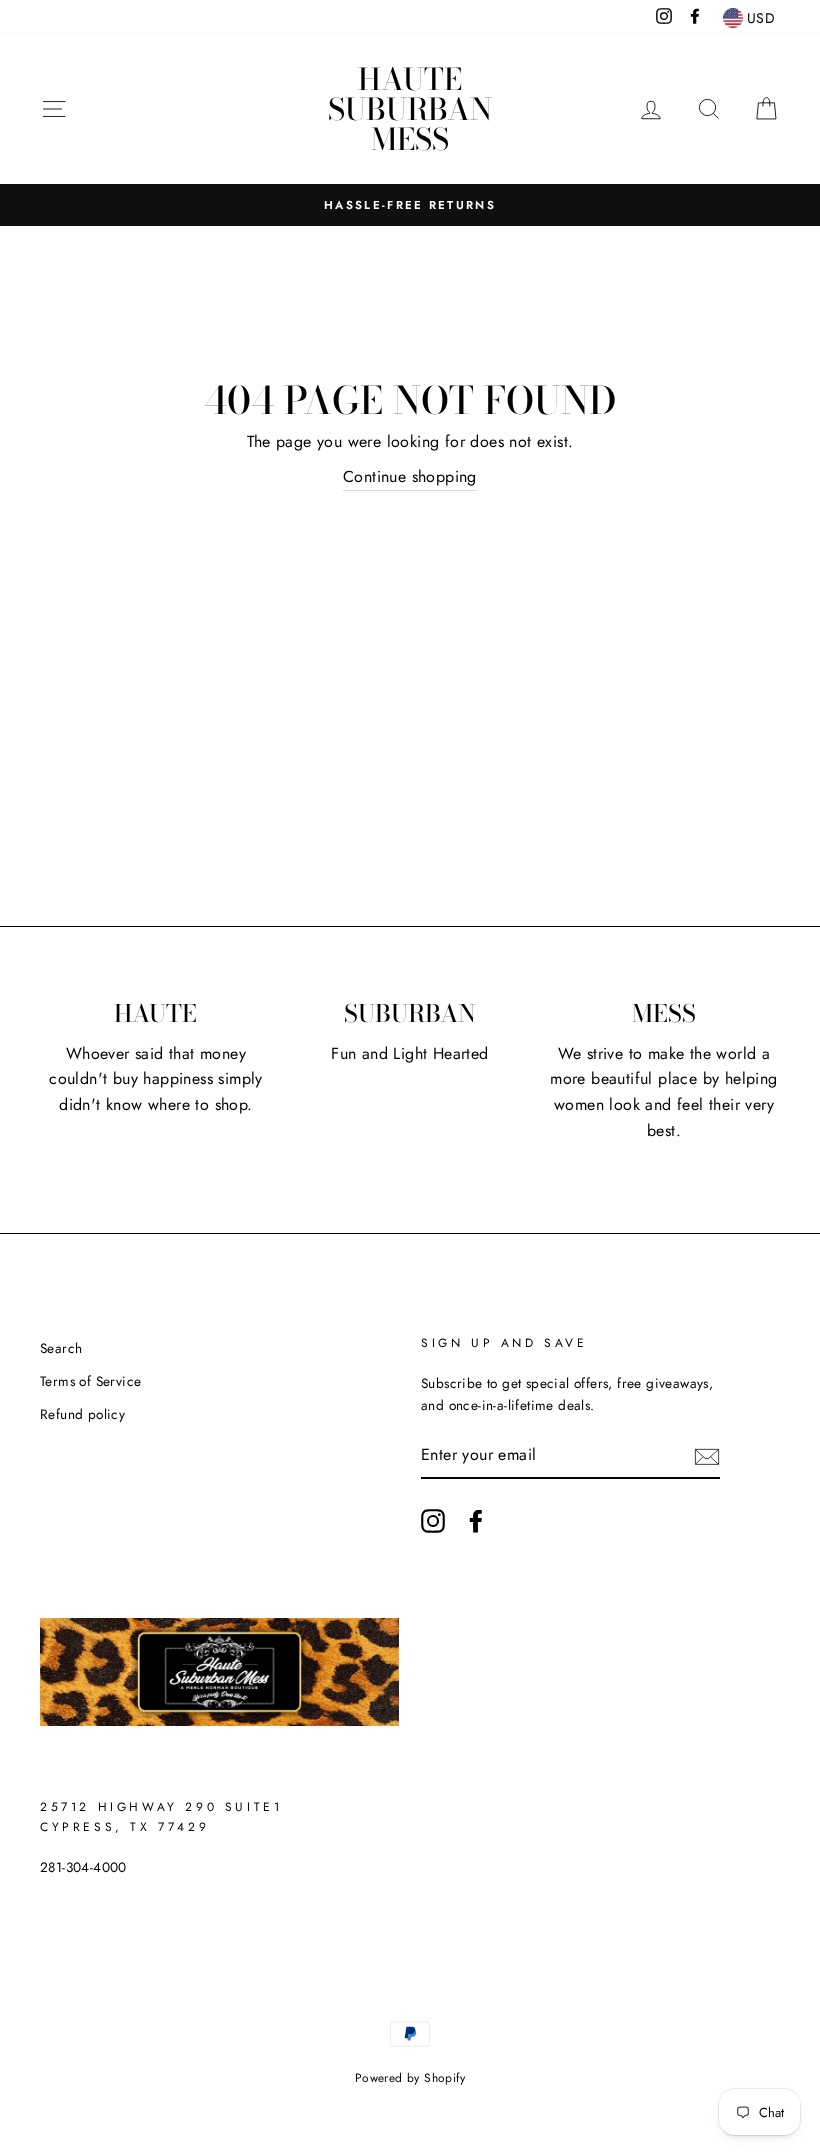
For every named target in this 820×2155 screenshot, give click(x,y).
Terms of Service (90, 1381)
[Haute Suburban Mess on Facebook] (476, 1521)
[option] (410, 205)
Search (61, 1348)
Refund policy (82, 1414)
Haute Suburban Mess (410, 109)
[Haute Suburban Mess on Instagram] (433, 1521)
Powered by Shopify (410, 2078)
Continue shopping (410, 476)
